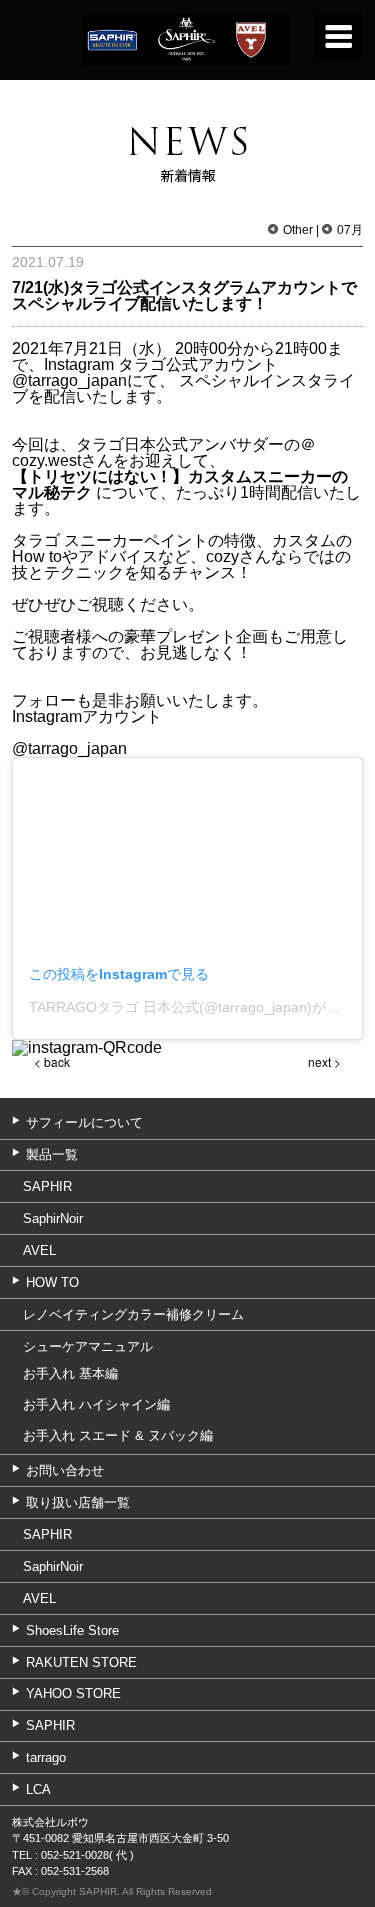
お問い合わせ (65, 1470)
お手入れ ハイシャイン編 (96, 1404)
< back (52, 1061)
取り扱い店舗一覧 (78, 1502)
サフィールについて (84, 1122)
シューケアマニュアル (88, 1346)
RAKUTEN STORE (81, 1662)
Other (298, 230)
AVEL (39, 1250)
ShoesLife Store (72, 1630)
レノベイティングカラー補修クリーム (133, 1314)
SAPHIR (47, 1186)
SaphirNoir (53, 1218)
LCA (38, 1789)
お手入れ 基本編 (70, 1373)
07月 (350, 230)
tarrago (46, 1757)
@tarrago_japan (69, 380)
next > (324, 1061)
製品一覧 (52, 1154)
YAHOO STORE (73, 1693)
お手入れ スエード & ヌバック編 (118, 1435)
